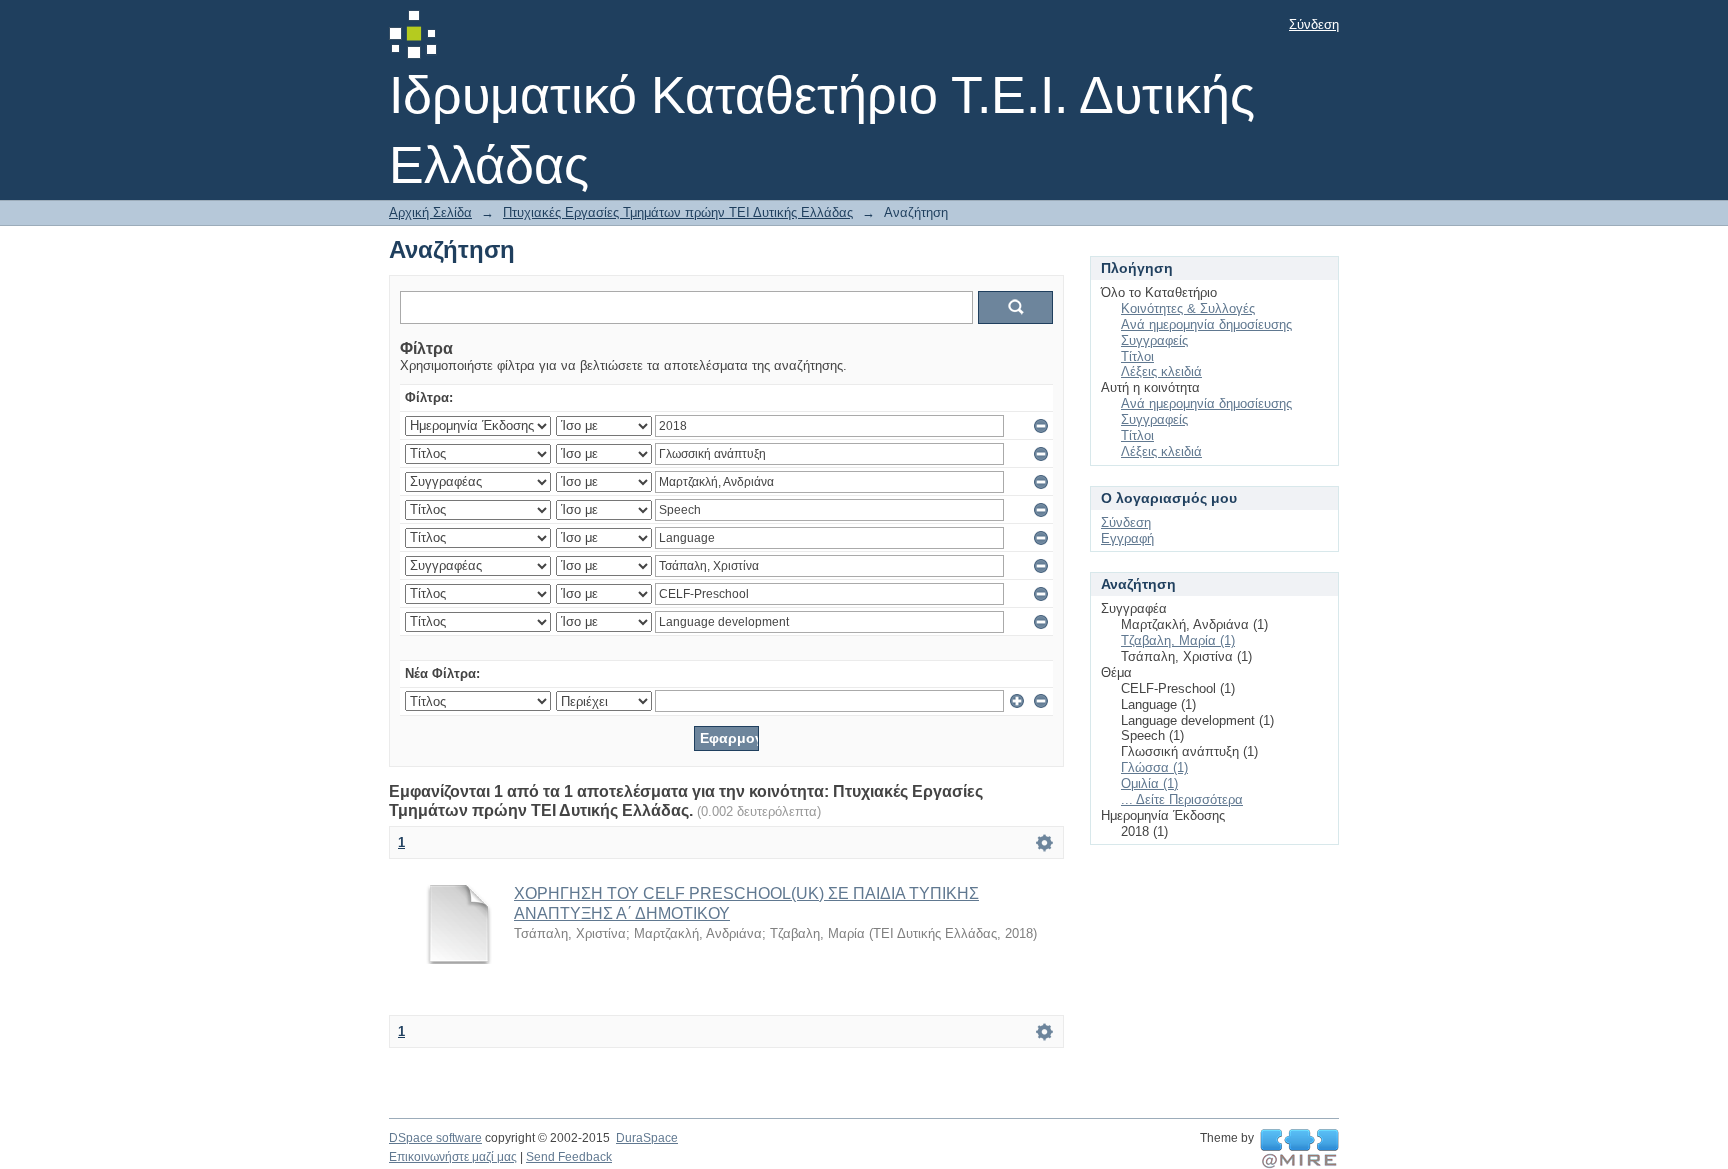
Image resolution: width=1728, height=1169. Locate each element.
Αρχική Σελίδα (430, 212)
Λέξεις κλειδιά (1161, 371)
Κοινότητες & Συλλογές (1188, 308)
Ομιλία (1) (1149, 783)
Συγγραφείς (1154, 340)
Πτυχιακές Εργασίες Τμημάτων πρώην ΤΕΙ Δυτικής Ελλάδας (678, 212)
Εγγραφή (1127, 538)
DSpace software (435, 1138)
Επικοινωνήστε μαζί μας (453, 1157)
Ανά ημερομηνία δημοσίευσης (1206, 324)
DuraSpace (647, 1138)
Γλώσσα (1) (1154, 767)
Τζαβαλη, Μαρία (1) (1178, 640)
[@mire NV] (1299, 1149)
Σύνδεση (1314, 24)
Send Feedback (569, 1157)
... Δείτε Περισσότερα (1182, 799)
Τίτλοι (1137, 356)
